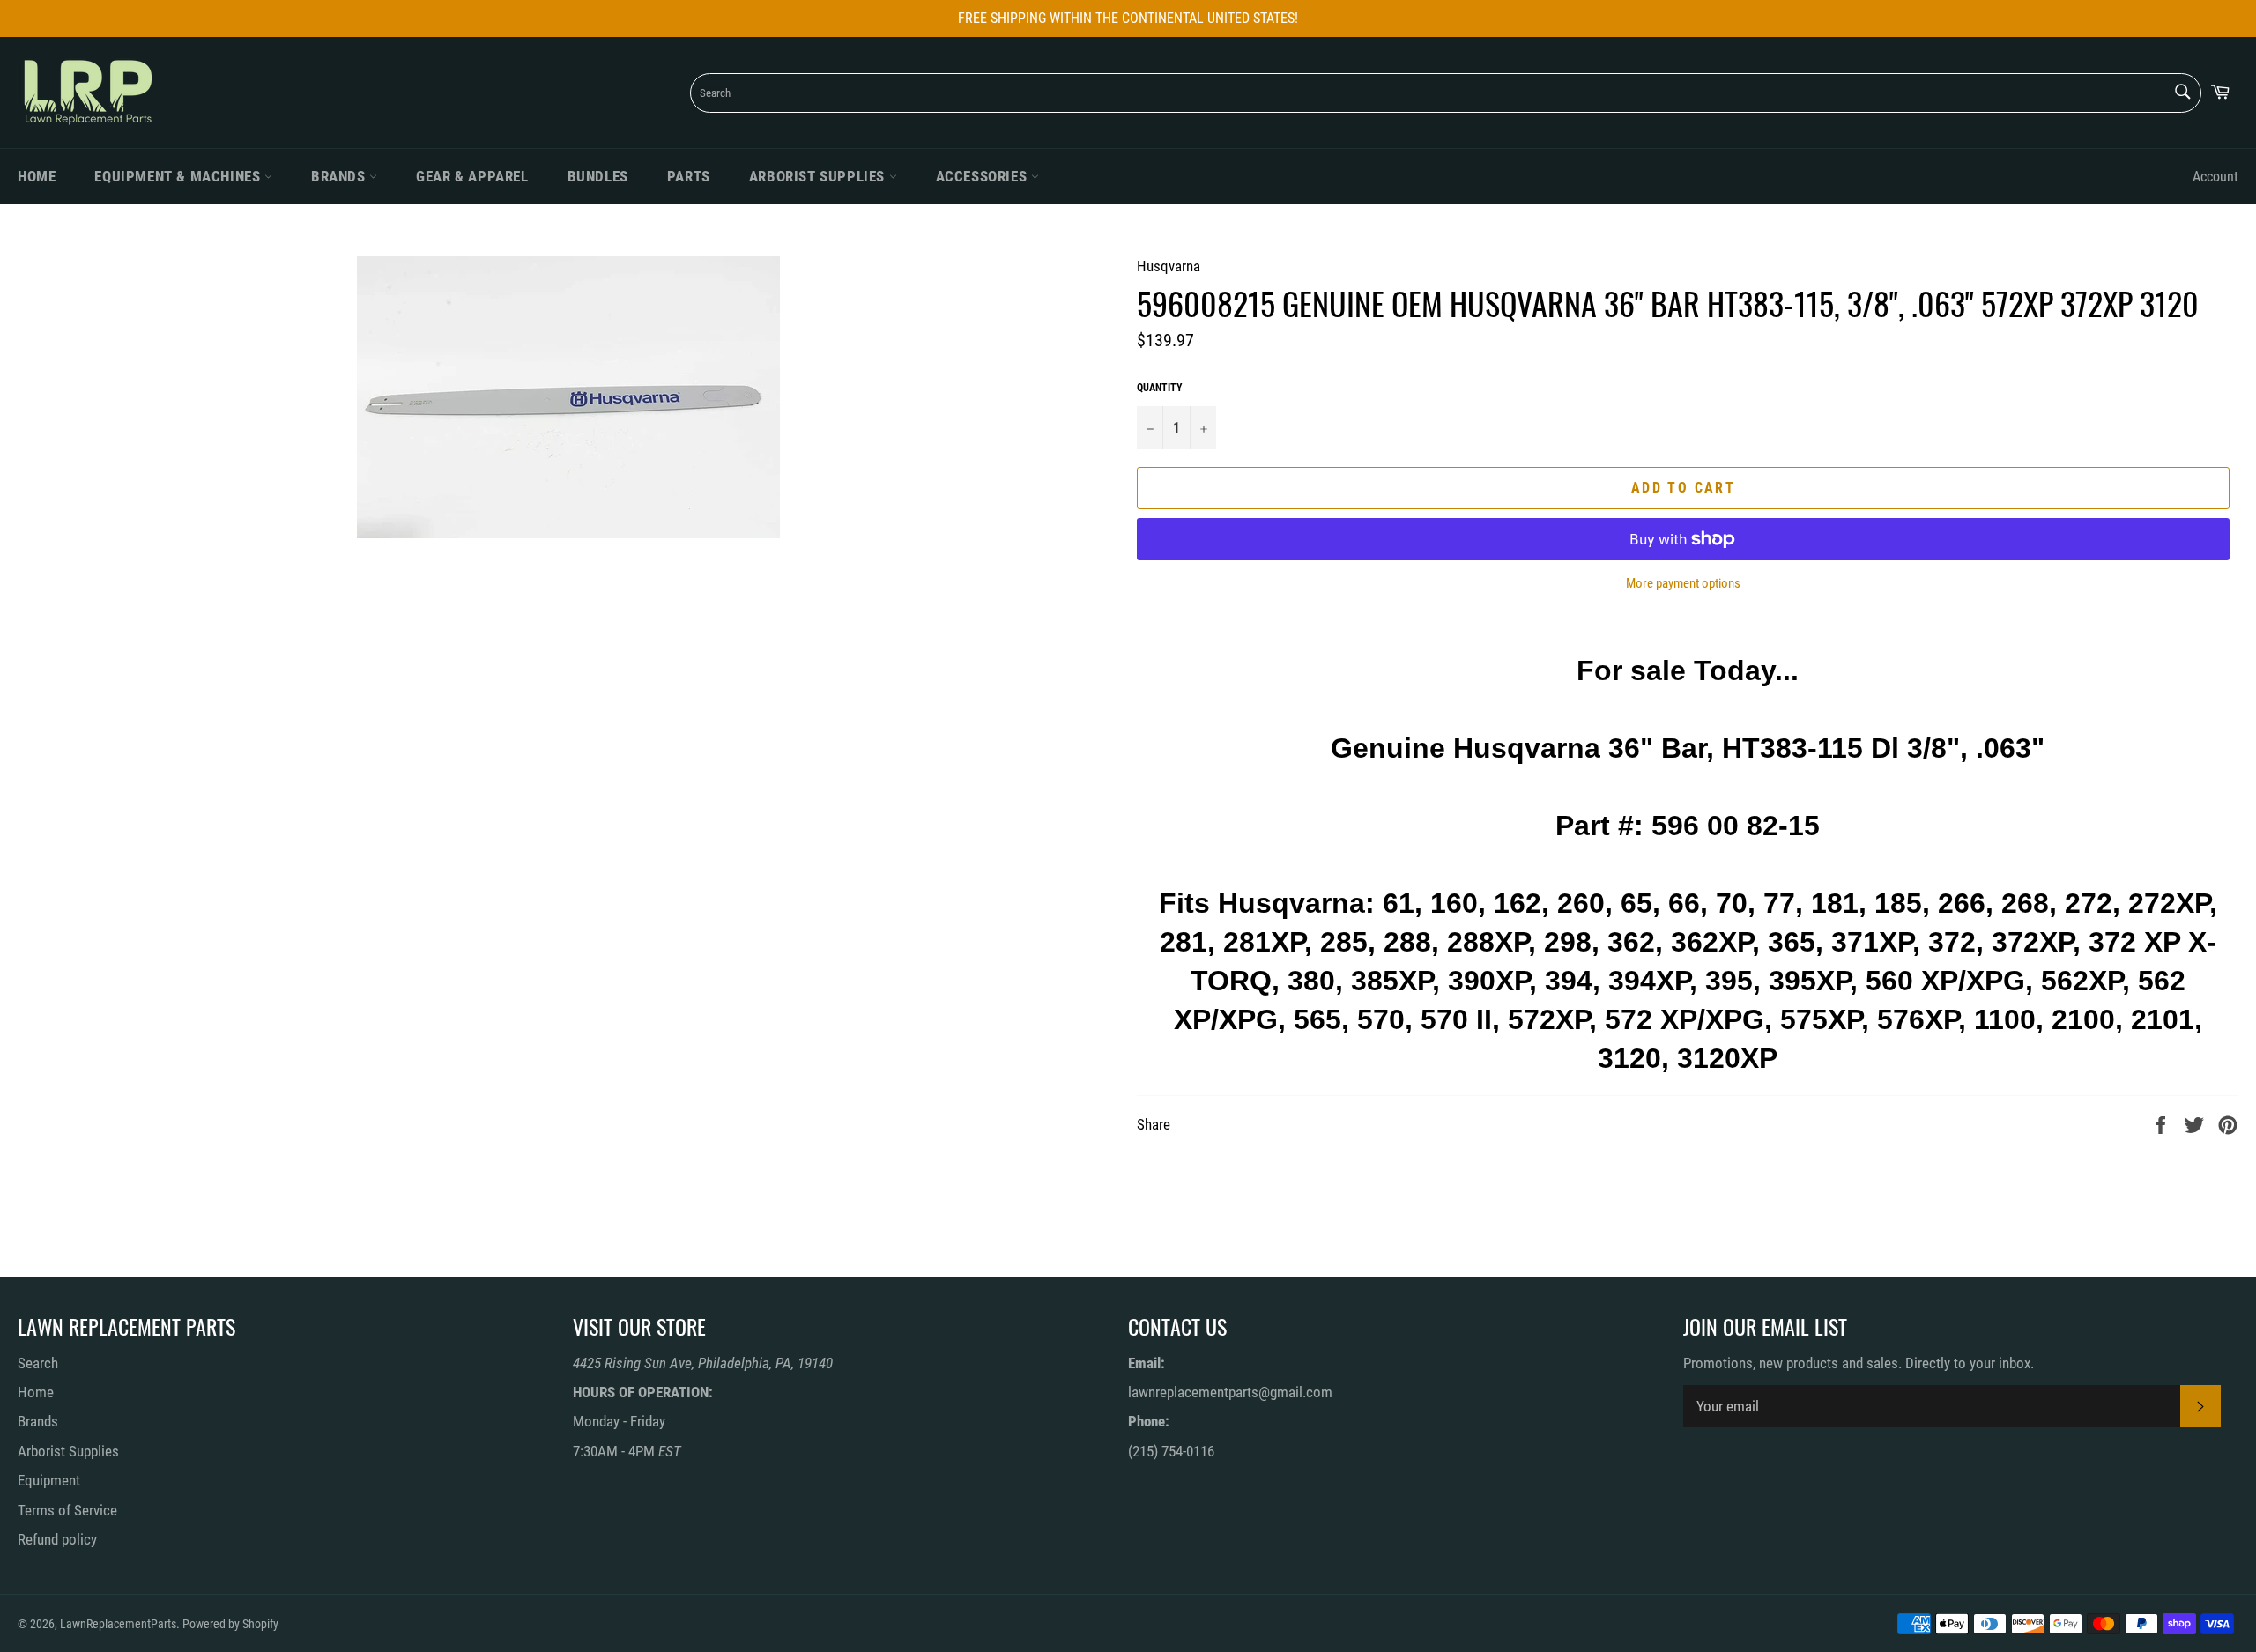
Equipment (49, 1480)
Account (2215, 177)
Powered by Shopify (230, 1624)
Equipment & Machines (179, 176)
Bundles (598, 176)
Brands (340, 176)
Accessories (983, 176)
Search (38, 1363)
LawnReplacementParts (118, 1624)
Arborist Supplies (819, 176)
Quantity (1160, 388)
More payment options (1683, 583)
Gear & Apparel (472, 176)
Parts (689, 176)
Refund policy (57, 1539)
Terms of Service (67, 1510)
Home (37, 176)
